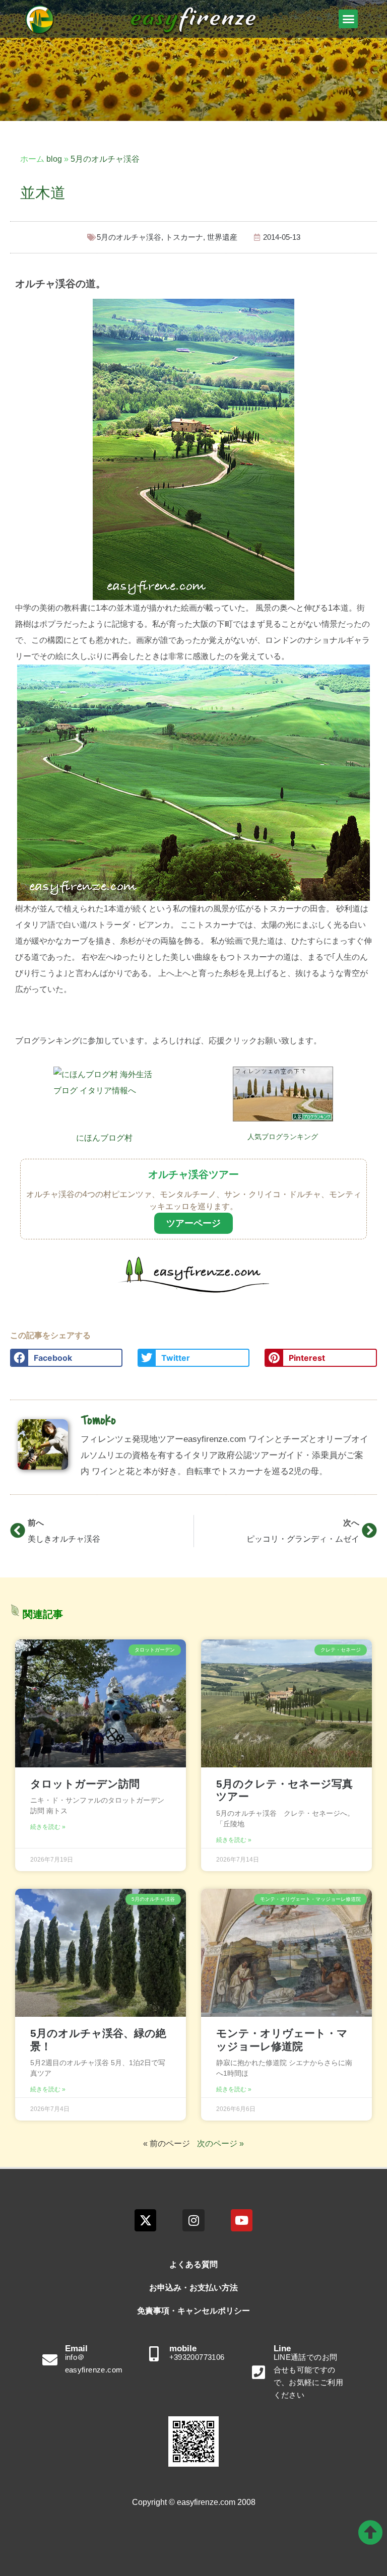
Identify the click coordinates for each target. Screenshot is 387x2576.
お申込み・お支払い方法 (193, 2288)
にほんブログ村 (104, 1138)
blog (54, 159)
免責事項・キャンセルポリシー (193, 2311)
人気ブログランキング (283, 1137)
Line (282, 2349)
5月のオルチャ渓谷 (105, 159)
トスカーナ (184, 237)
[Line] (259, 2372)
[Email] (50, 2360)
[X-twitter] (145, 2220)
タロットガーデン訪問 (85, 1784)
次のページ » (220, 2143)
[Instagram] (193, 2220)
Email (76, 2349)
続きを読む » (48, 1827)
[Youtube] (242, 2220)
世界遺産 (222, 237)
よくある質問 (193, 2264)
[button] (348, 19)
